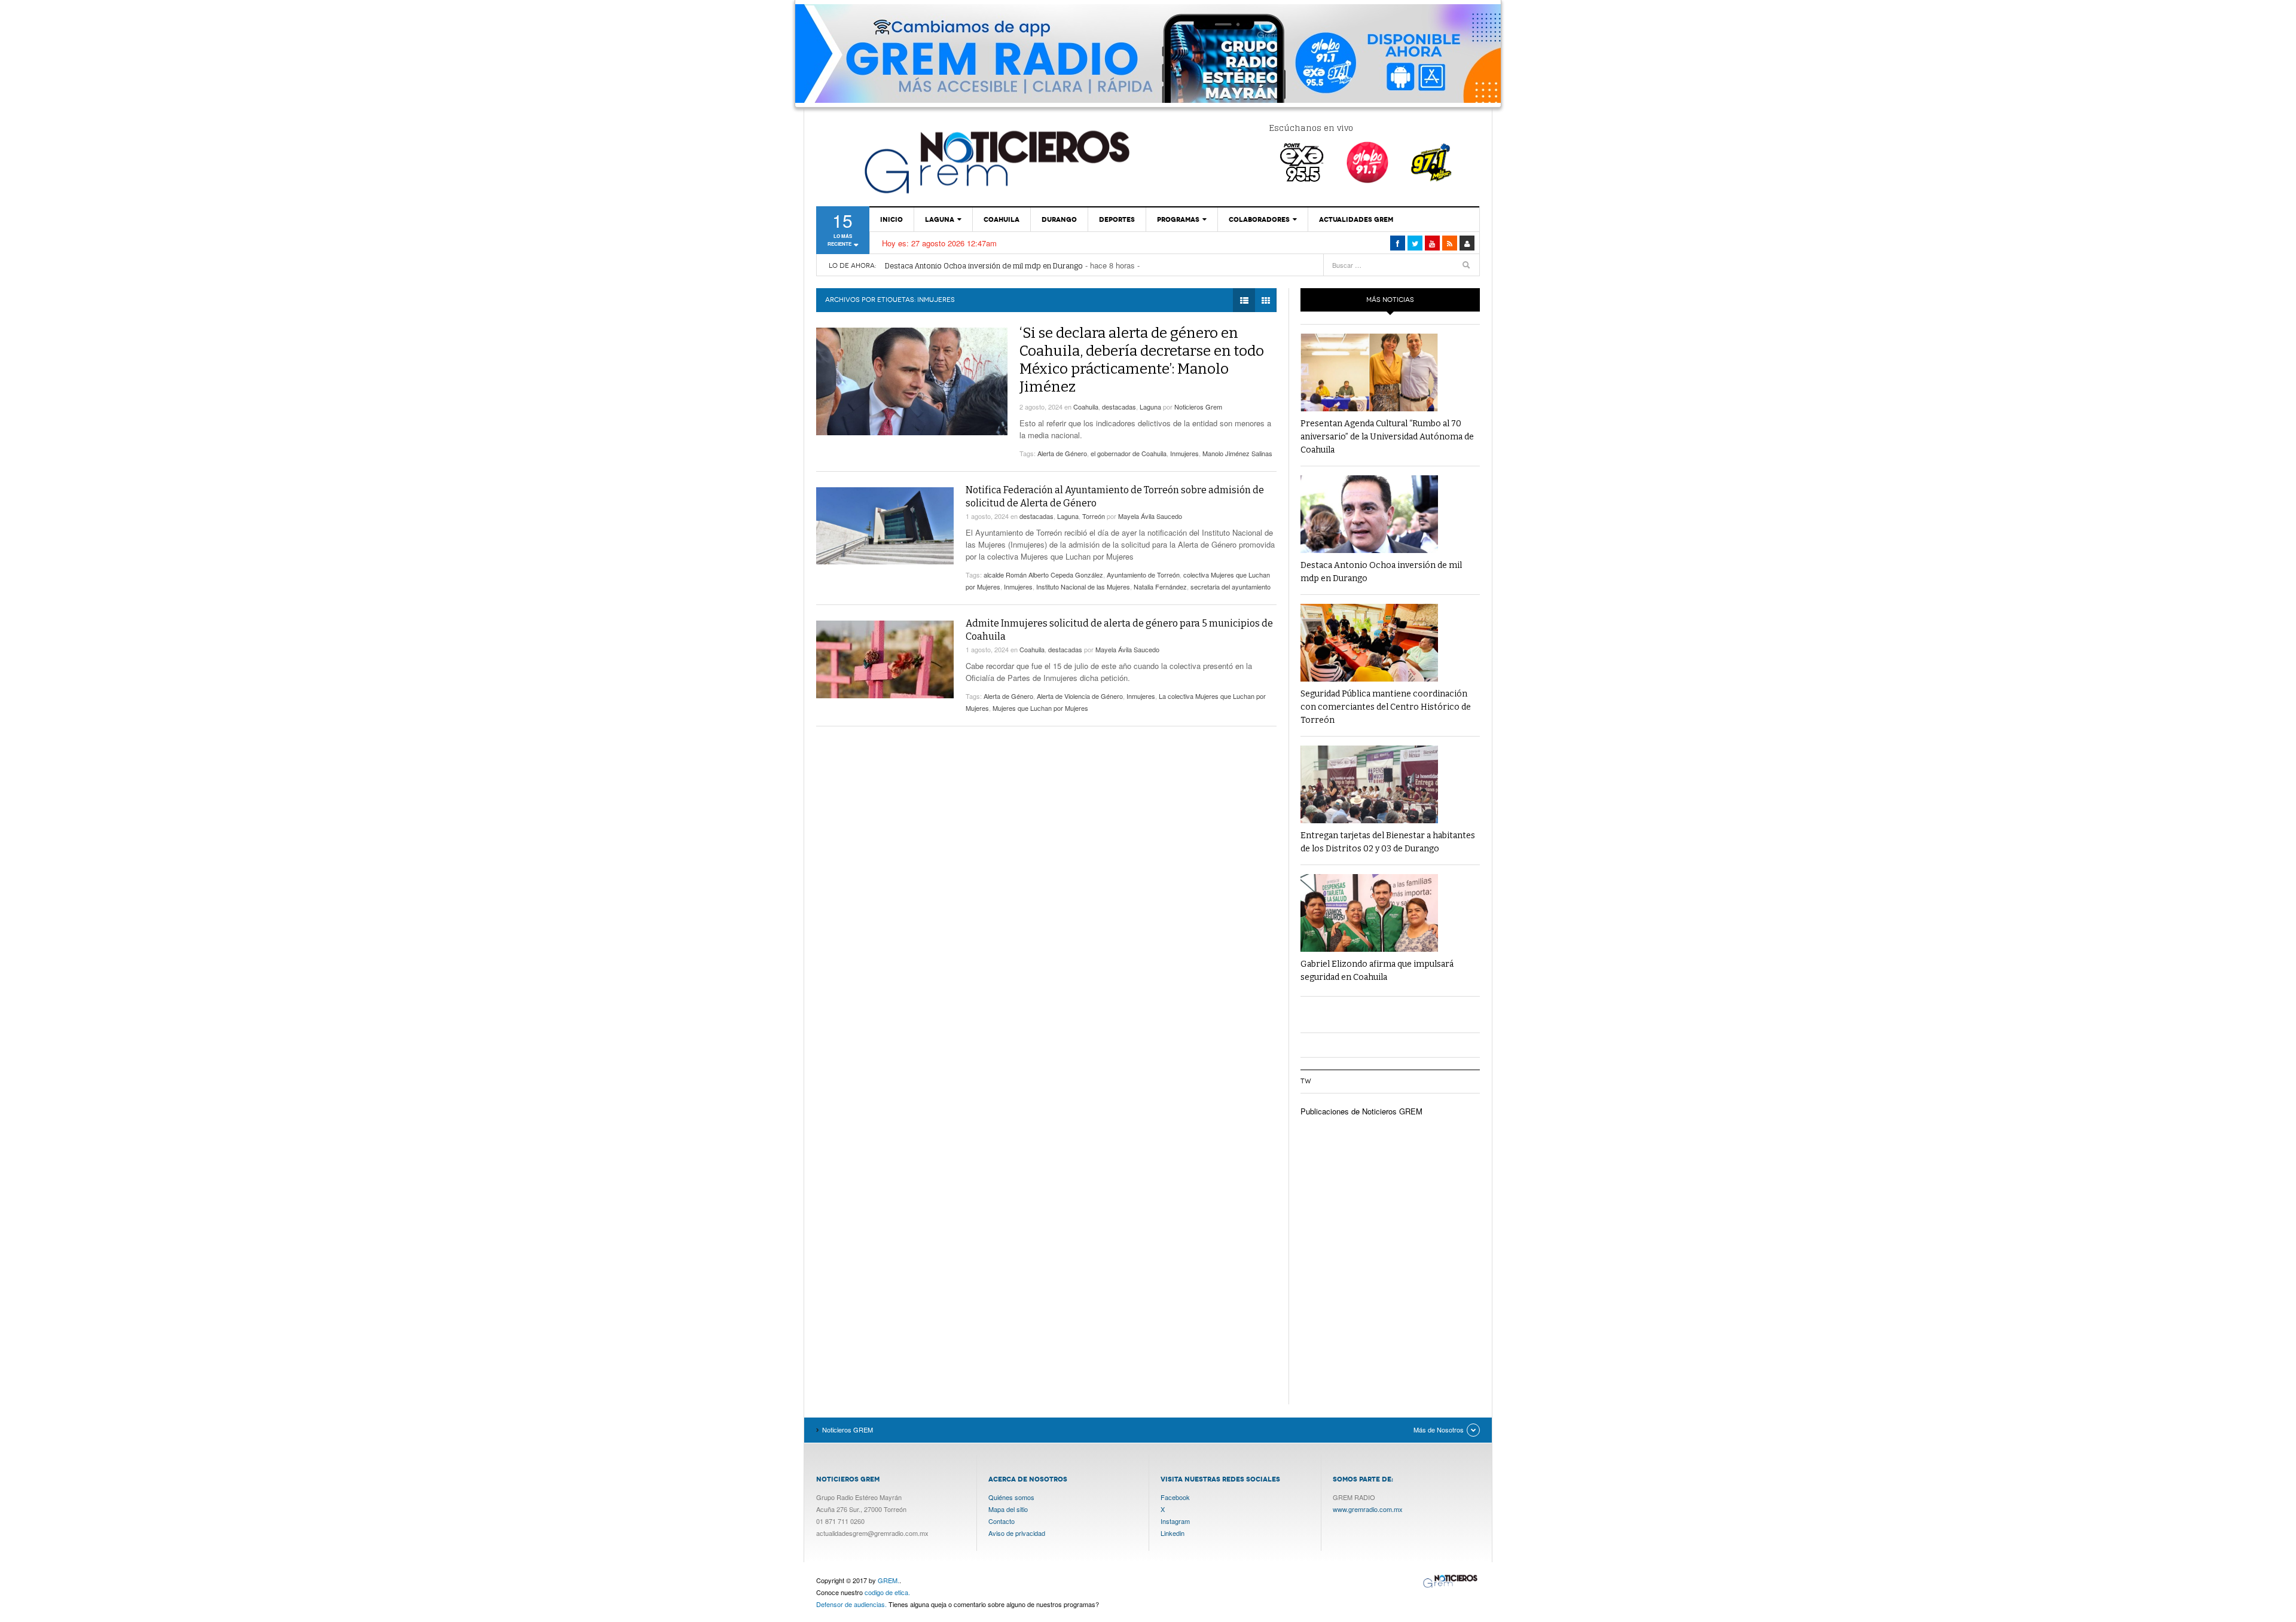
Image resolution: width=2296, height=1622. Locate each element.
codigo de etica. (887, 1592)
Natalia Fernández (1160, 587)
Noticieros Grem (1198, 407)
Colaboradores (1259, 219)
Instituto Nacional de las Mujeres (1083, 587)
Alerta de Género (1062, 453)
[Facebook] (1398, 243)
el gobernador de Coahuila (1129, 453)
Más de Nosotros (1439, 1429)
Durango (1059, 219)
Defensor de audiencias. (851, 1604)
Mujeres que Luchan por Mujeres (1040, 708)
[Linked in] (1432, 243)
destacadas (1119, 407)
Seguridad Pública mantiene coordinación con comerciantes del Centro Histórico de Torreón (1045, 271)
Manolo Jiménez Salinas (1237, 453)
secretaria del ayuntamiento (1231, 587)
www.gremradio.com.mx (1368, 1509)
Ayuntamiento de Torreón (1143, 575)
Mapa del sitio (1008, 1509)
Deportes (1117, 219)
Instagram (1175, 1521)
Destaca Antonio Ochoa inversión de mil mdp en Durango (984, 259)
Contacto (1002, 1521)
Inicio (891, 219)
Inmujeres (1184, 453)
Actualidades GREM (1356, 219)
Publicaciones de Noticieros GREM (1361, 1111)
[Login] (1467, 243)
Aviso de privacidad (1017, 1533)
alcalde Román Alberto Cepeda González (1043, 575)
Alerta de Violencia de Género (1080, 696)
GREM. (889, 1580)
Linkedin (1173, 1533)
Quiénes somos (1011, 1497)
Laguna (940, 219)
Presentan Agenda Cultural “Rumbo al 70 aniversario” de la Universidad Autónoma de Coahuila (1387, 437)
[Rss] (1450, 243)
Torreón (1094, 516)
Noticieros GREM (996, 161)
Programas (1178, 219)
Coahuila (1002, 219)
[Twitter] (1415, 243)
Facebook (1175, 1497)
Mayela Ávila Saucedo (1150, 516)
